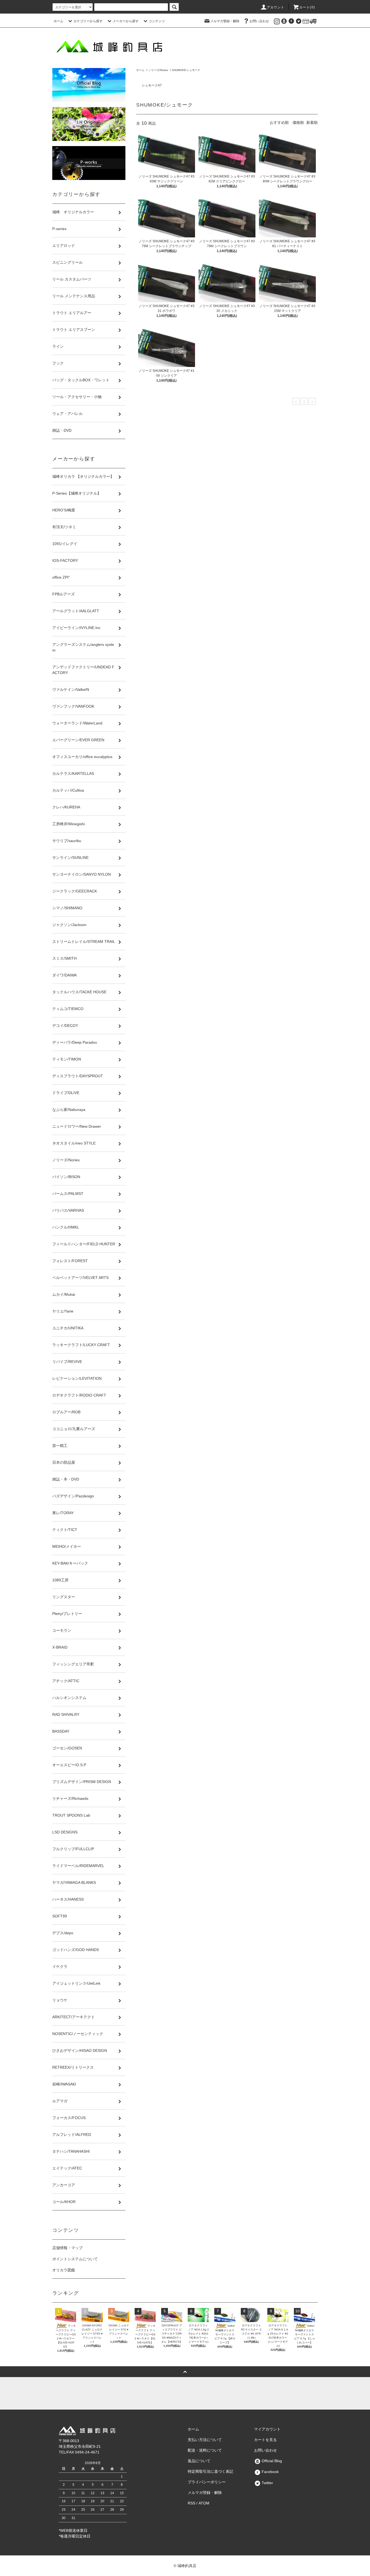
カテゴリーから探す (88, 21)
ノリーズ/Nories (158, 70)
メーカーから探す (126, 21)
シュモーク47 (152, 85)
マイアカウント (267, 2429)
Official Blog (271, 2461)
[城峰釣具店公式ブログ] (89, 85)
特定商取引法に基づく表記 (210, 2471)
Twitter (267, 2483)
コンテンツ (157, 21)
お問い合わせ (259, 21)
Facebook (270, 2472)
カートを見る (265, 2440)
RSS (192, 2503)
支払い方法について (205, 2440)
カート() (307, 7)
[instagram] (277, 21)
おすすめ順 (279, 122)
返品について (199, 2461)
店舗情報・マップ (67, 2248)
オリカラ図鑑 (64, 2270)
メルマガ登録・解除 (225, 21)
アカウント (276, 7)
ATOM (204, 2503)
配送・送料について (205, 2450)
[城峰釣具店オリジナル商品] (89, 124)
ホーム (59, 21)
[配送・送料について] (313, 21)
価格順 (298, 122)
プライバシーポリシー (207, 2482)
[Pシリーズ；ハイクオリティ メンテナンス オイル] (89, 163)
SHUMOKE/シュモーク (186, 70)
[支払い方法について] (306, 21)
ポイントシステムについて (75, 2259)
